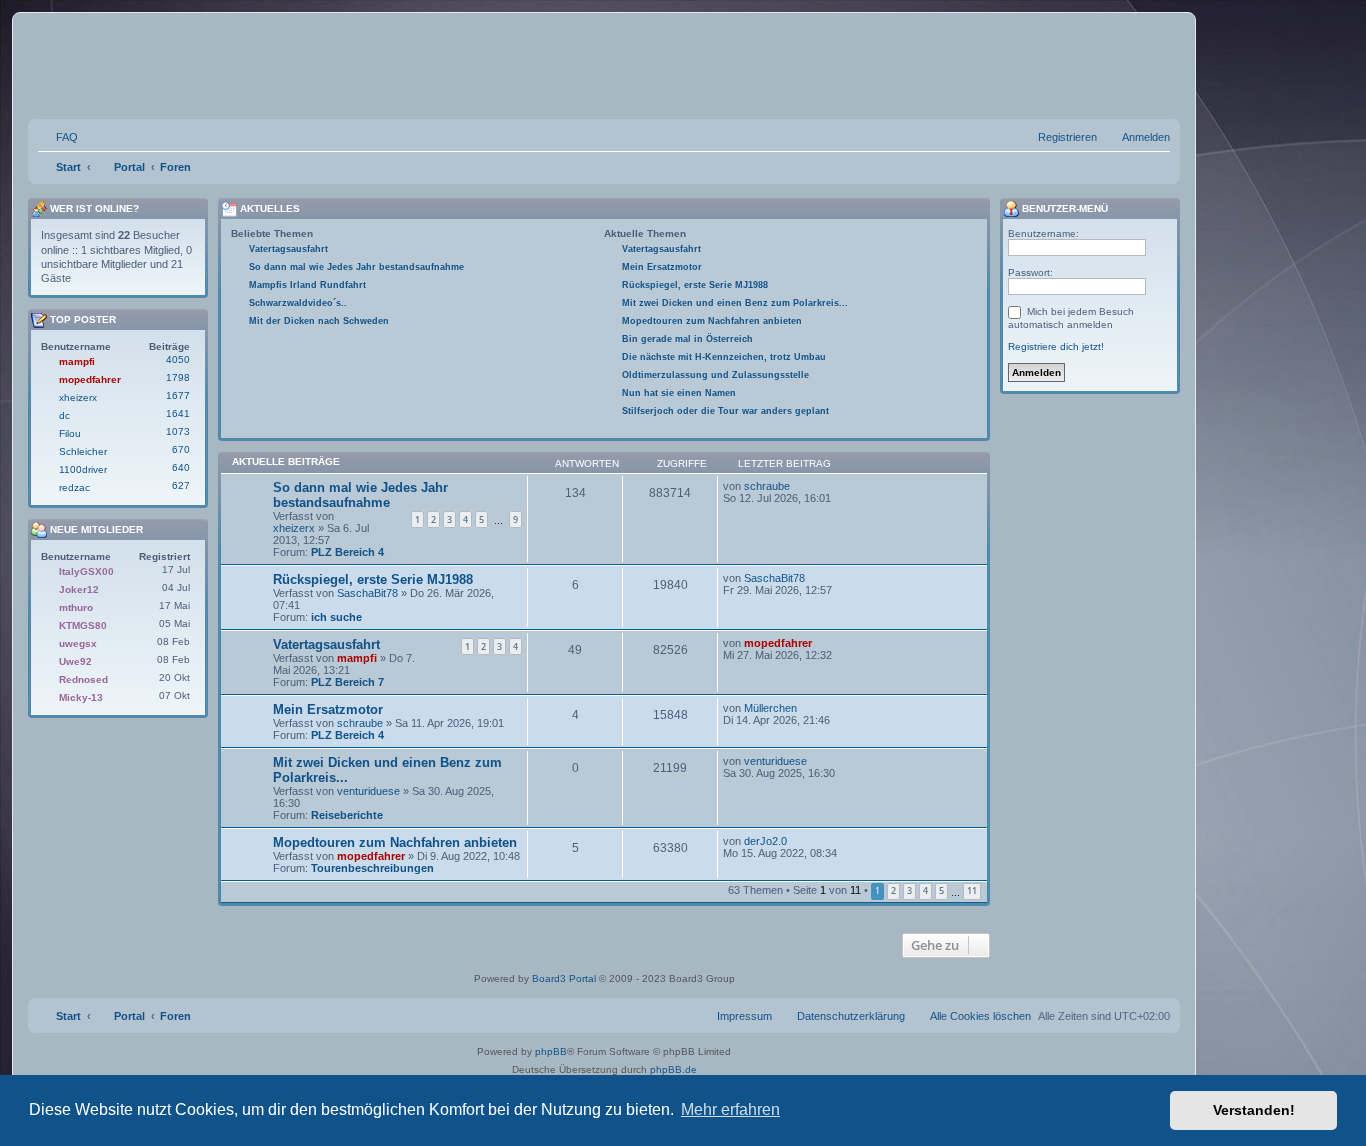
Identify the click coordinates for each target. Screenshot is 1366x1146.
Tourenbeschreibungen (372, 868)
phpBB (551, 1051)
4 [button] (925, 890)
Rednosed (83, 679)
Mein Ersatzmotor (328, 709)
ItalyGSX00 (86, 571)
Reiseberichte (347, 815)
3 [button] (909, 890)
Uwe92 (75, 661)
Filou (70, 433)
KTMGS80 (83, 625)
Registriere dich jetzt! (1056, 346)
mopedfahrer (778, 643)
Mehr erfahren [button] (730, 1109)
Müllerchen (770, 708)
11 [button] (972, 890)
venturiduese (368, 791)
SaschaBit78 (367, 593)
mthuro (76, 607)
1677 (178, 395)
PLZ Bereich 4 (347, 552)
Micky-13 (81, 697)
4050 (178, 359)
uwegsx (78, 643)
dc (64, 415)
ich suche (336, 617)
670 (181, 449)
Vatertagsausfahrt (326, 644)
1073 (178, 431)
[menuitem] (58, 137)
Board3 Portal (564, 978)
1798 (178, 377)
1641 (178, 413)
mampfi (357, 658)
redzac (74, 487)
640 (181, 467)
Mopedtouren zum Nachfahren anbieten (395, 842)
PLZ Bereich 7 (347, 682)
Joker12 (79, 589)
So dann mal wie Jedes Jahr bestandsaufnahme (360, 495)
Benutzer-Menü (1063, 208)
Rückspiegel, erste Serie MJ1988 (373, 579)
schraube (767, 486)
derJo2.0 (765, 841)
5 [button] (941, 890)
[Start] (244, 71)
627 (181, 485)
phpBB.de (673, 1069)
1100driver (83, 469)
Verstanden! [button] (1254, 1110)
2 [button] (893, 890)
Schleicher (83, 451)
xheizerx (294, 528)
